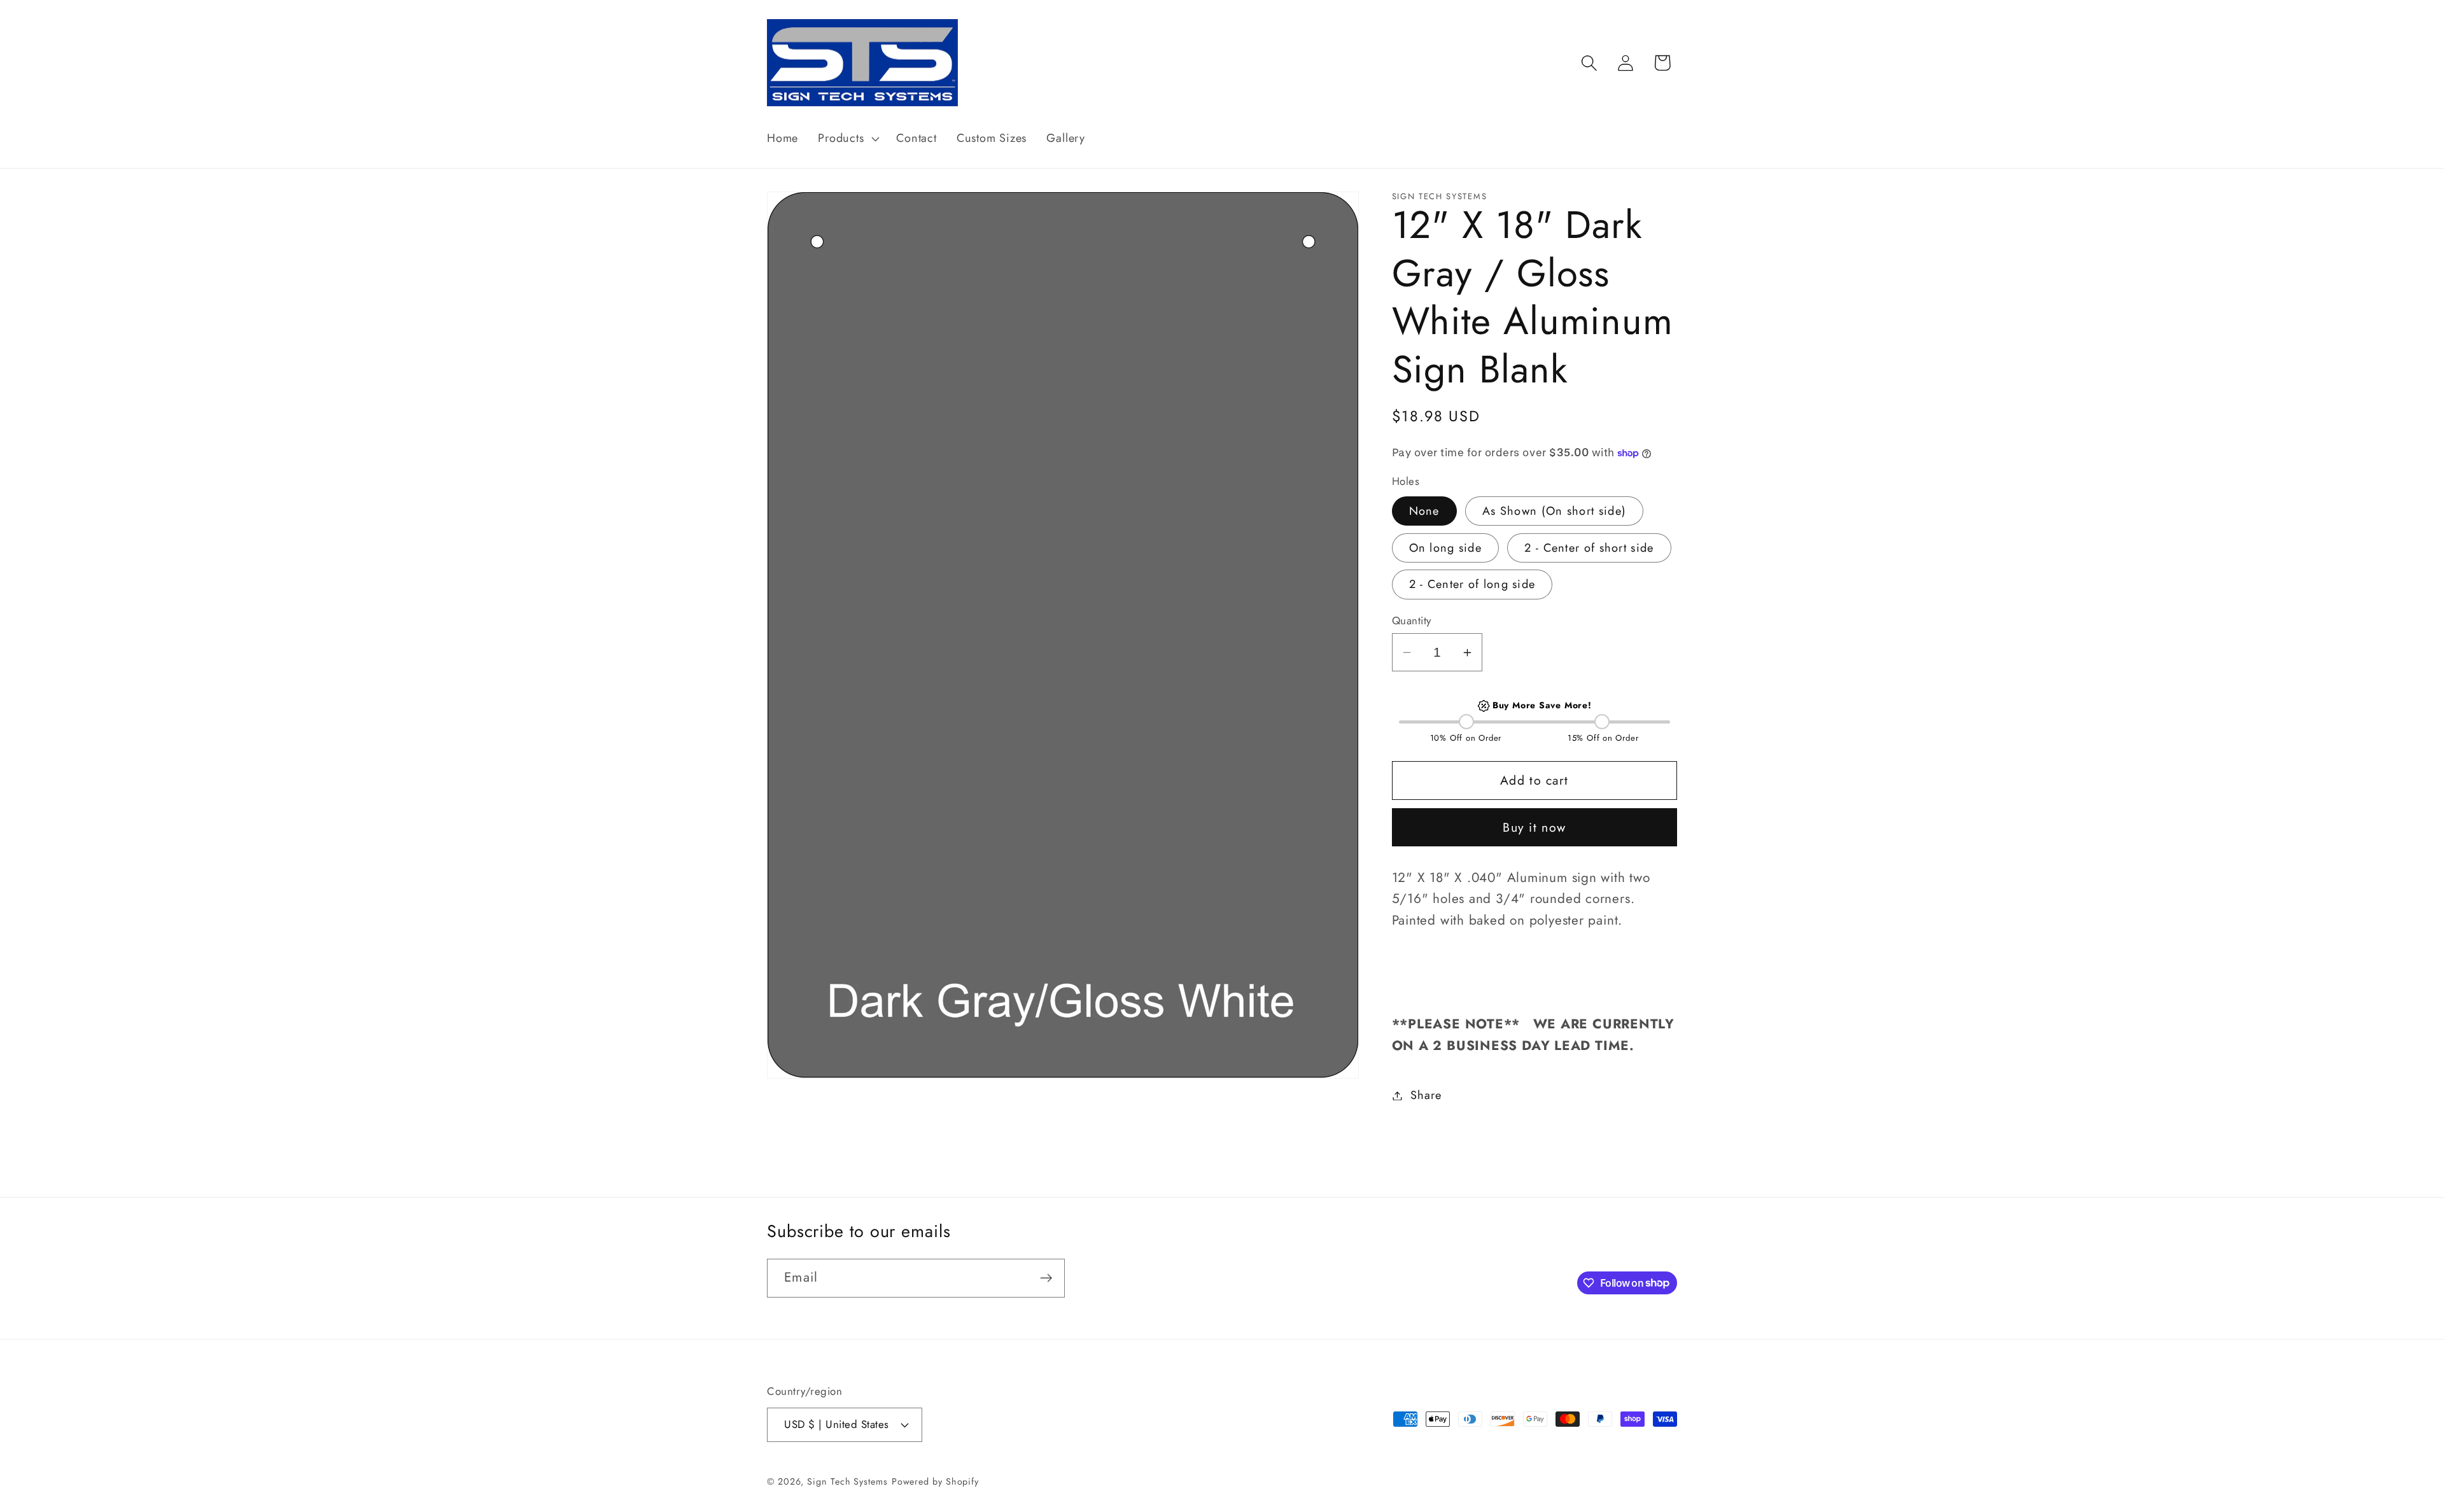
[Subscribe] (1046, 1278)
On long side (1446, 548)
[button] (847, 139)
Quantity (1412, 621)
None (1424, 511)
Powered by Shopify (935, 1481)
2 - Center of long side (1472, 584)
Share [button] (1426, 1095)
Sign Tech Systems (847, 1481)
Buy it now (1534, 827)
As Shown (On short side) (1554, 511)
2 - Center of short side (1589, 548)
